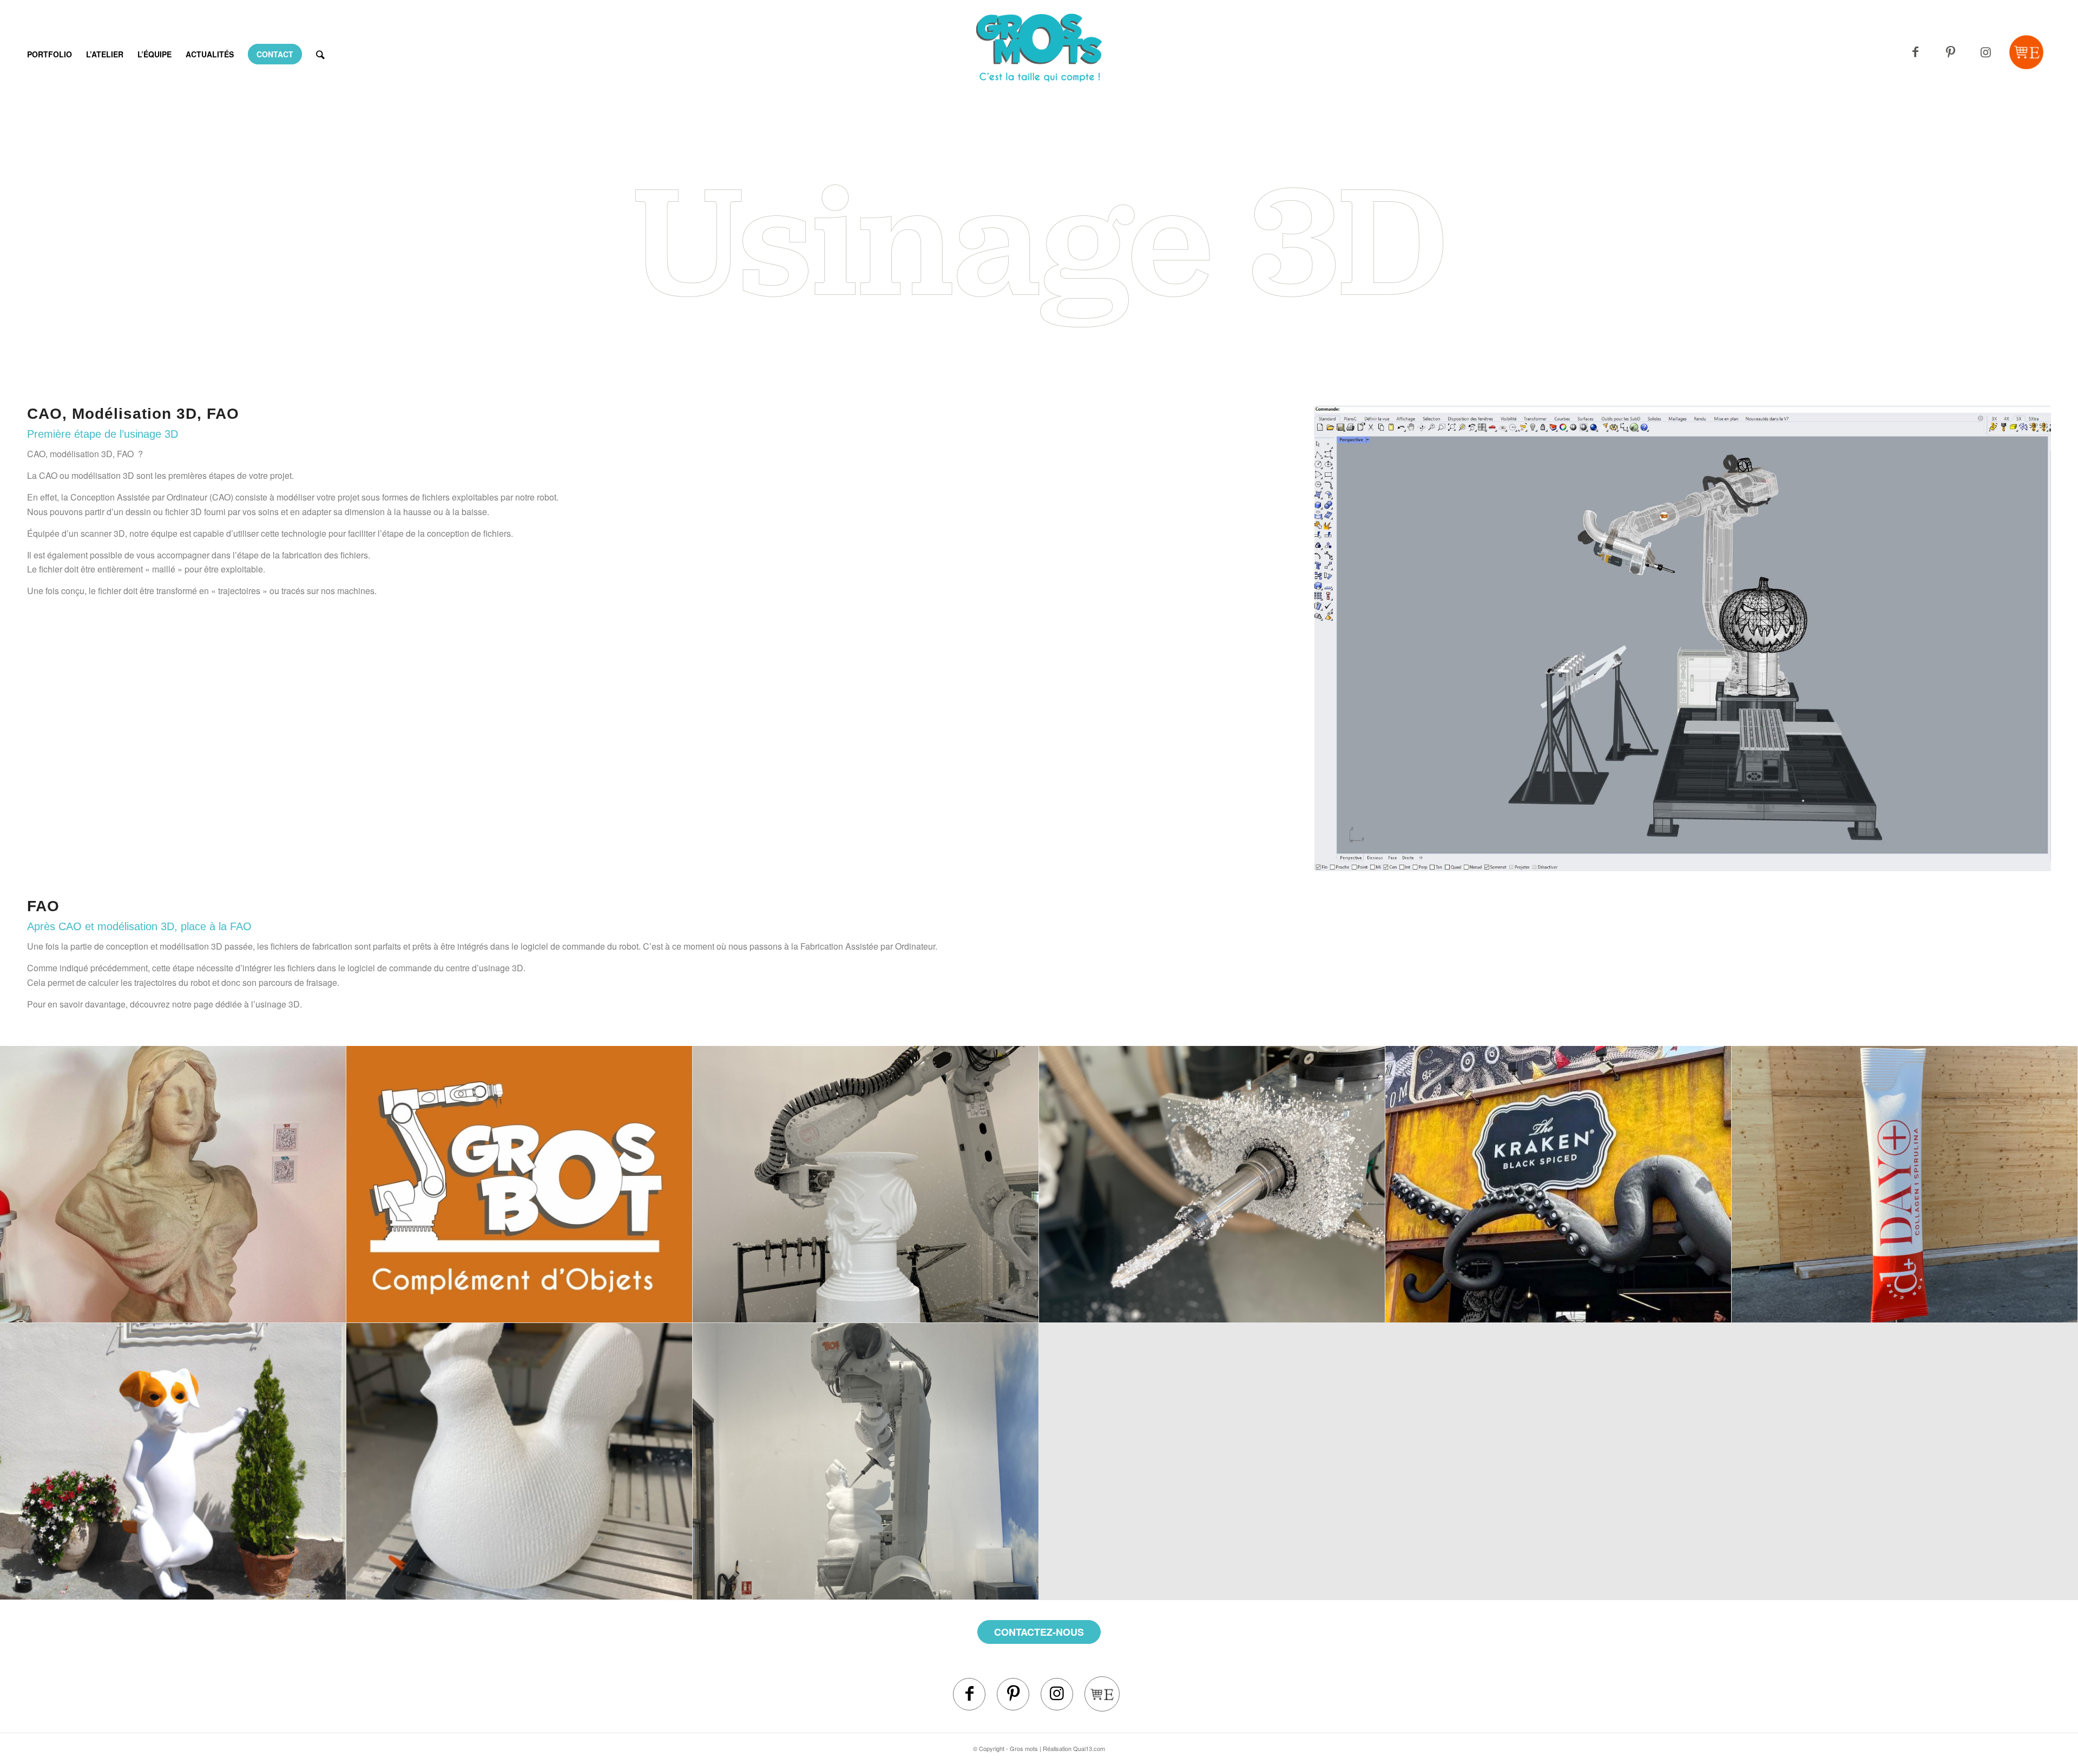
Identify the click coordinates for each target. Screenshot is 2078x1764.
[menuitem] (50, 54)
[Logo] (1039, 68)
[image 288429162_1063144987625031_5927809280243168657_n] (1558, 1184)
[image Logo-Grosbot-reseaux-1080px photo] (519, 1184)
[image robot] (866, 1462)
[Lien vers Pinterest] (1951, 52)
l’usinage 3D (275, 1004)
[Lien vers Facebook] (1915, 52)
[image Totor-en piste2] (173, 1462)
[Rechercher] (320, 54)
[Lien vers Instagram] (1986, 52)
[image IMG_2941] (866, 1184)
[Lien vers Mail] (2026, 52)
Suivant (2027, 639)
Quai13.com (1089, 1748)
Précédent (1339, 639)
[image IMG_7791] (1212, 1184)
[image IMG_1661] (1905, 1184)
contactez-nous (1039, 1632)
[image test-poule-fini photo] (519, 1462)
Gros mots (1024, 1748)
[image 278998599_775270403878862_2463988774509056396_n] (173, 1184)
